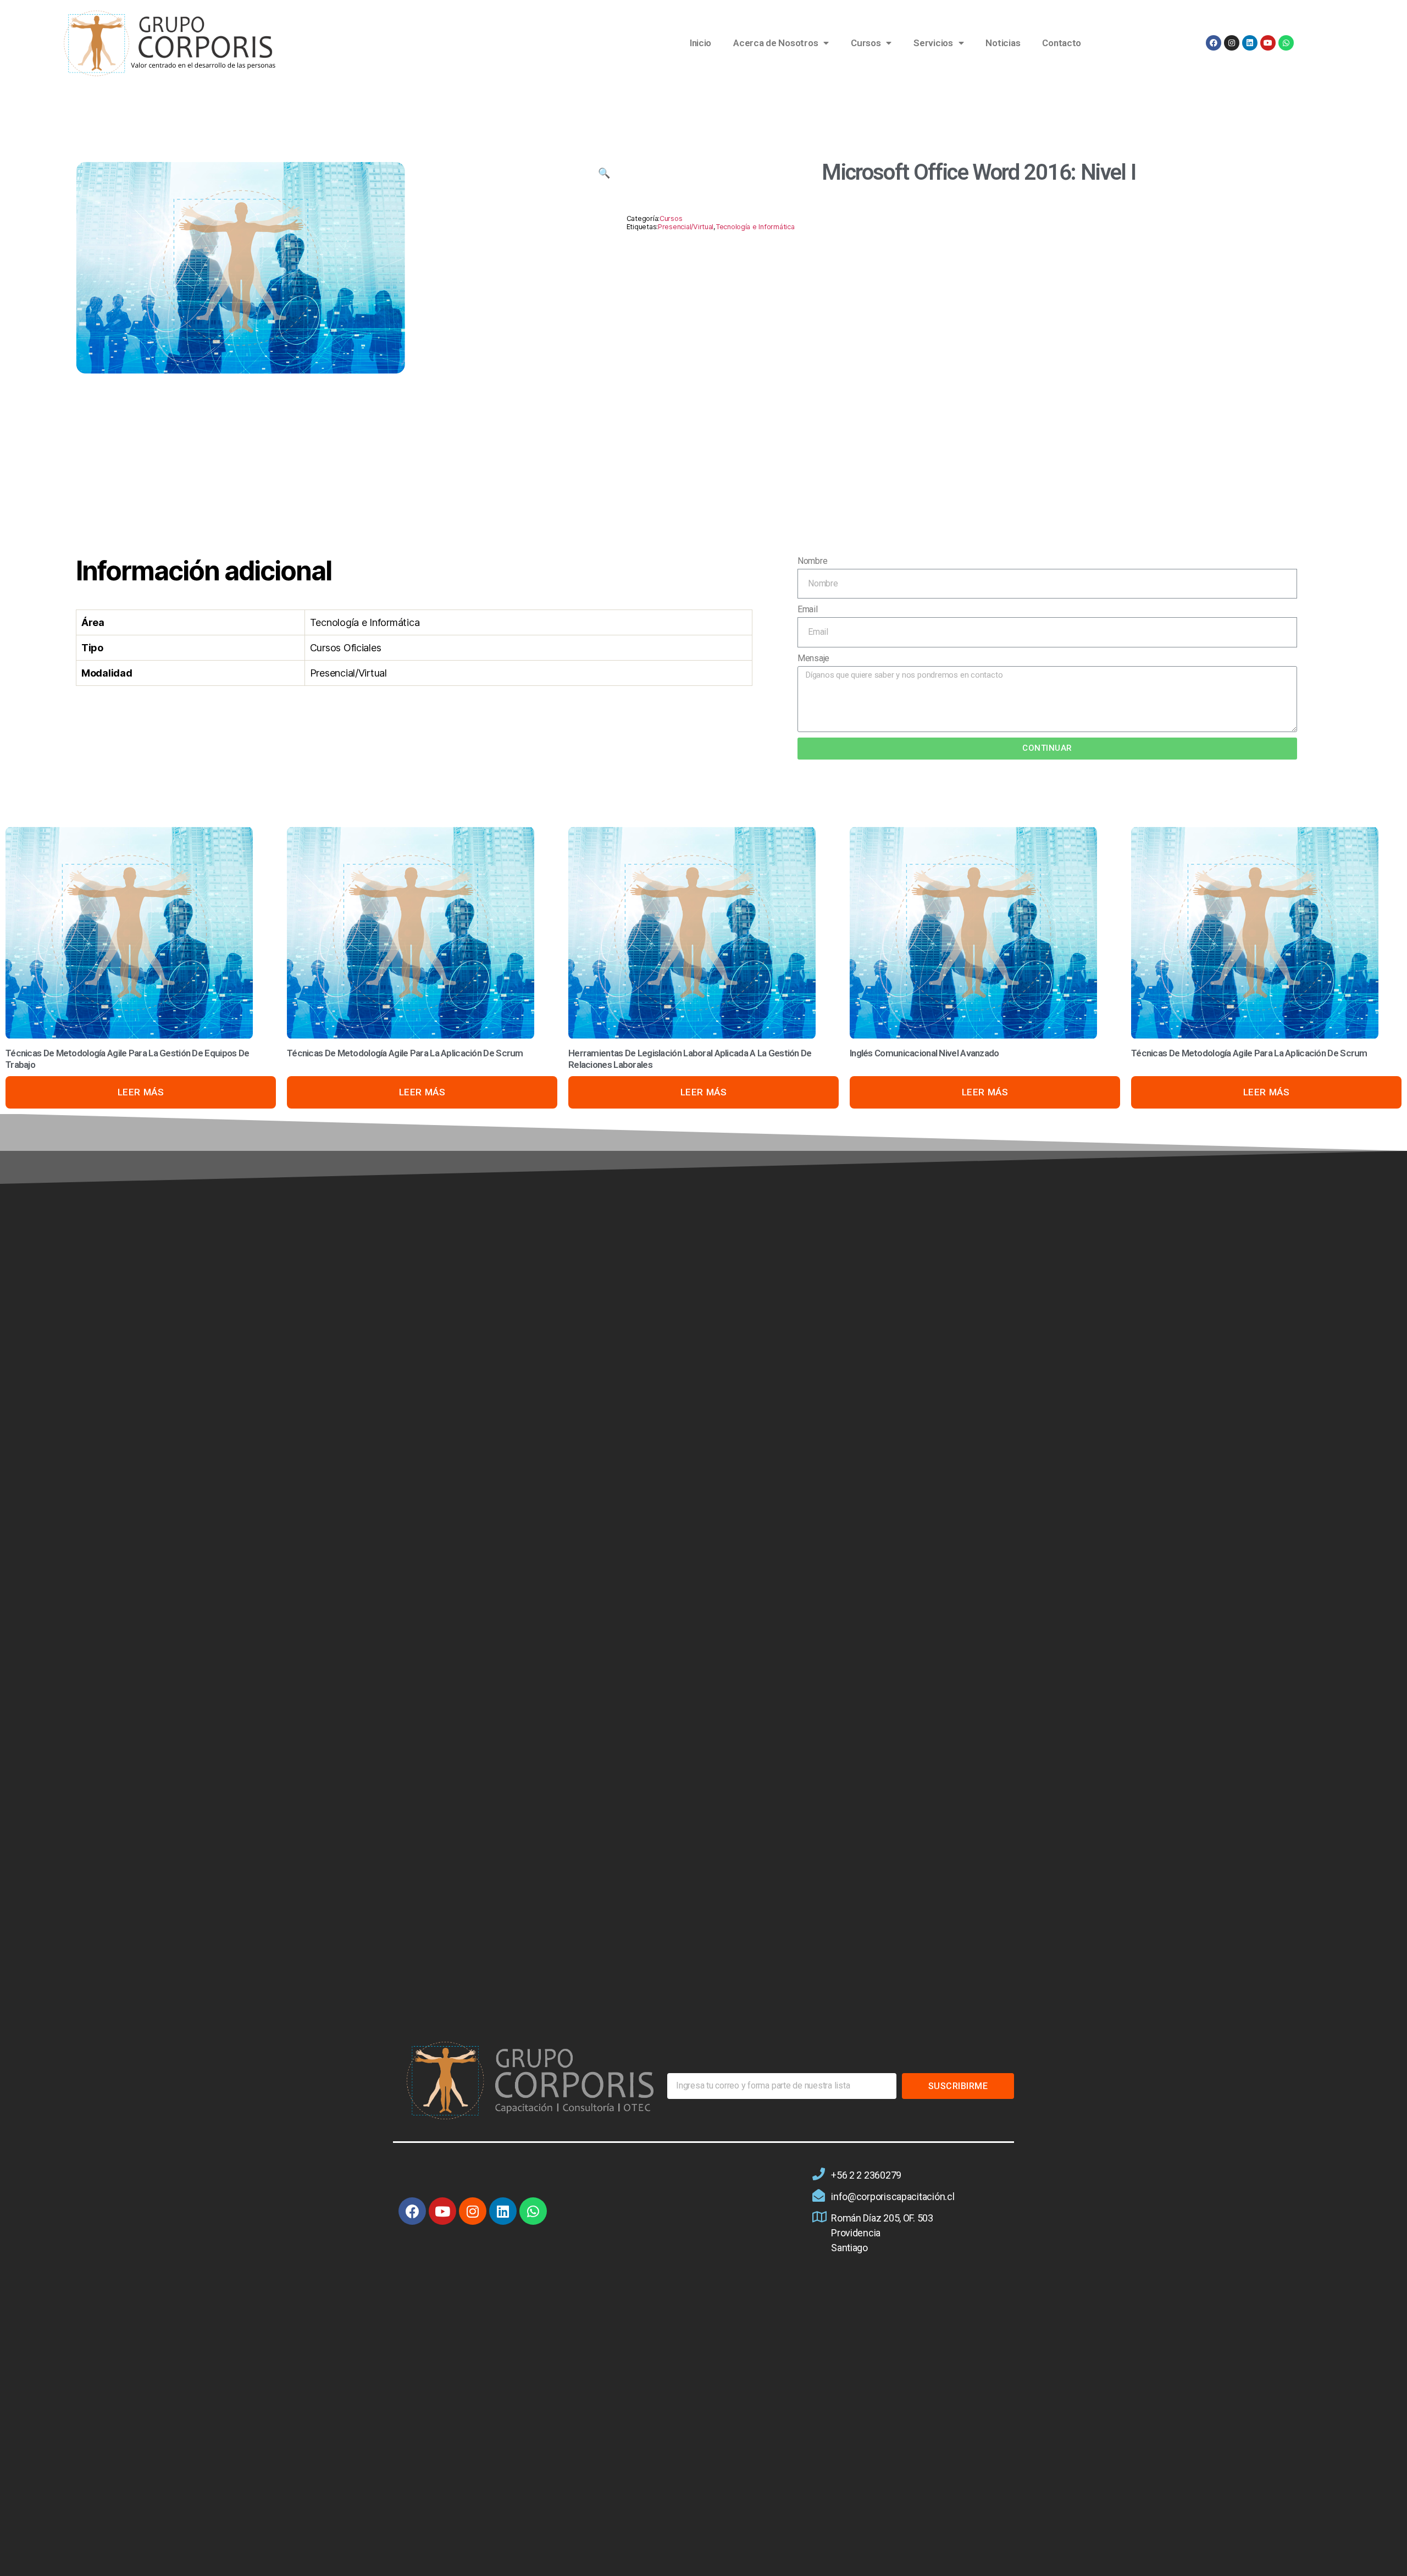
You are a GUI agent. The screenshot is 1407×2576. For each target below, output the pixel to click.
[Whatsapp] (1286, 43)
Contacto (1062, 43)
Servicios (933, 43)
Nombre (812, 561)
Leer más (141, 1092)
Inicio (700, 43)
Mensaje (813, 658)
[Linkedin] (1250, 43)
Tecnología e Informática (755, 227)
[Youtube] (1268, 43)
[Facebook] (1214, 43)
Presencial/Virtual (686, 227)
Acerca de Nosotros (775, 43)
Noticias (1003, 43)
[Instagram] (1232, 43)
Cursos (866, 43)
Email (808, 609)
